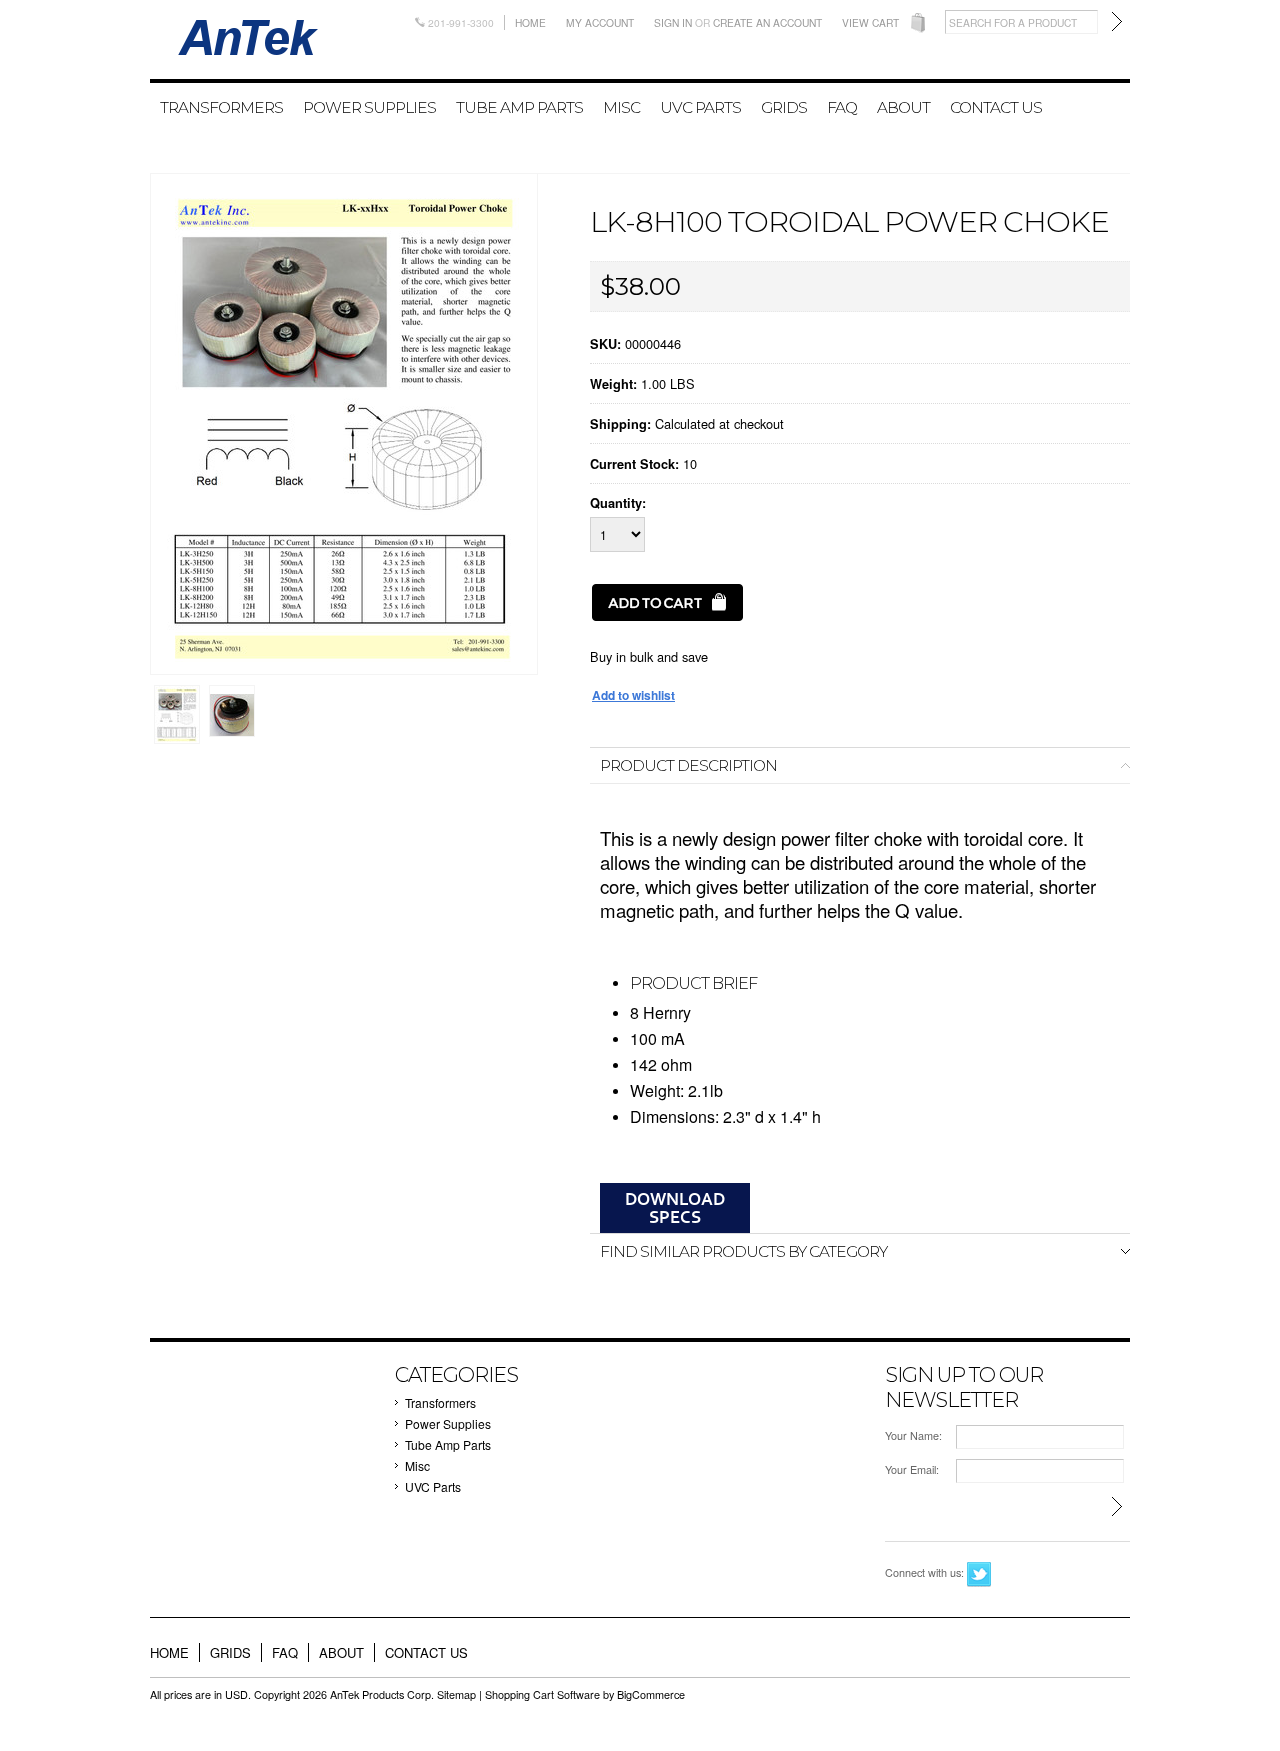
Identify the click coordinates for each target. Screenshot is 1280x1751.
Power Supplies (369, 107)
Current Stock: (634, 464)
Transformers (221, 107)
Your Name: (913, 1435)
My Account (600, 22)
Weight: (613, 384)
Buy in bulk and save (649, 656)
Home (530, 22)
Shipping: (620, 424)
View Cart (870, 22)
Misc (621, 107)
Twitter (979, 1574)
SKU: (605, 344)
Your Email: (912, 1469)
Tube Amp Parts (519, 107)
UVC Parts (700, 107)
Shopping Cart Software (542, 1694)
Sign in (673, 22)
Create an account (767, 22)
